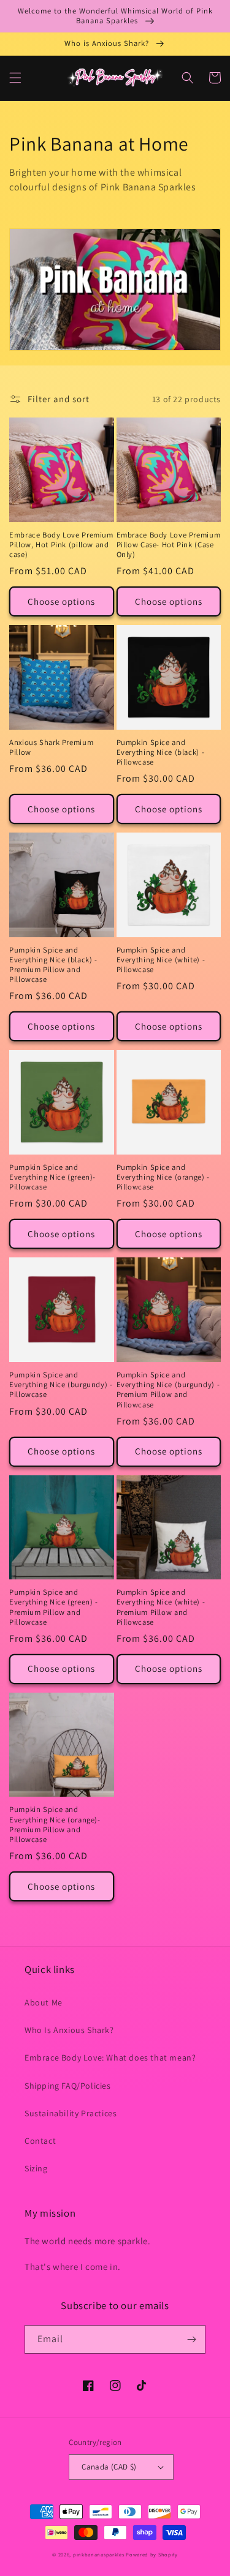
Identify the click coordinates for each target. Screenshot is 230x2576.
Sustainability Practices (71, 2113)
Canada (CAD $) (109, 2467)
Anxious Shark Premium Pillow (51, 747)
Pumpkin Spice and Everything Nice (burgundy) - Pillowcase (61, 1385)
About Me (44, 2002)
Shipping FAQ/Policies (68, 2086)
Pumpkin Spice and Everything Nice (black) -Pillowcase (161, 752)
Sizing (36, 2168)
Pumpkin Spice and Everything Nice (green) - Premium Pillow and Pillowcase (54, 1607)
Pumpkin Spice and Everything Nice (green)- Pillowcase (52, 1177)
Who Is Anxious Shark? (69, 2030)
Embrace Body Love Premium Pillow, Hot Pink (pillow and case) (61, 545)
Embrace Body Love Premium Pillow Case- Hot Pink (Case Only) (169, 545)
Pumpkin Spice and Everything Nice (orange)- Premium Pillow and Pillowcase (55, 1825)
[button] (15, 78)
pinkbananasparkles (99, 2554)
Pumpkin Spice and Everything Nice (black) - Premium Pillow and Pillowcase (53, 965)
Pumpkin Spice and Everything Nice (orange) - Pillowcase (163, 1177)
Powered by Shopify (152, 2554)
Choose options (61, 601)
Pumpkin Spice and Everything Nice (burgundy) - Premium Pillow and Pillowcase (168, 1390)
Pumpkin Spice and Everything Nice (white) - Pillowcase (161, 960)
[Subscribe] (191, 2339)
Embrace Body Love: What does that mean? (110, 2057)
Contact (40, 2141)
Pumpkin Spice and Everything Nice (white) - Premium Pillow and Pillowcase (161, 1607)
